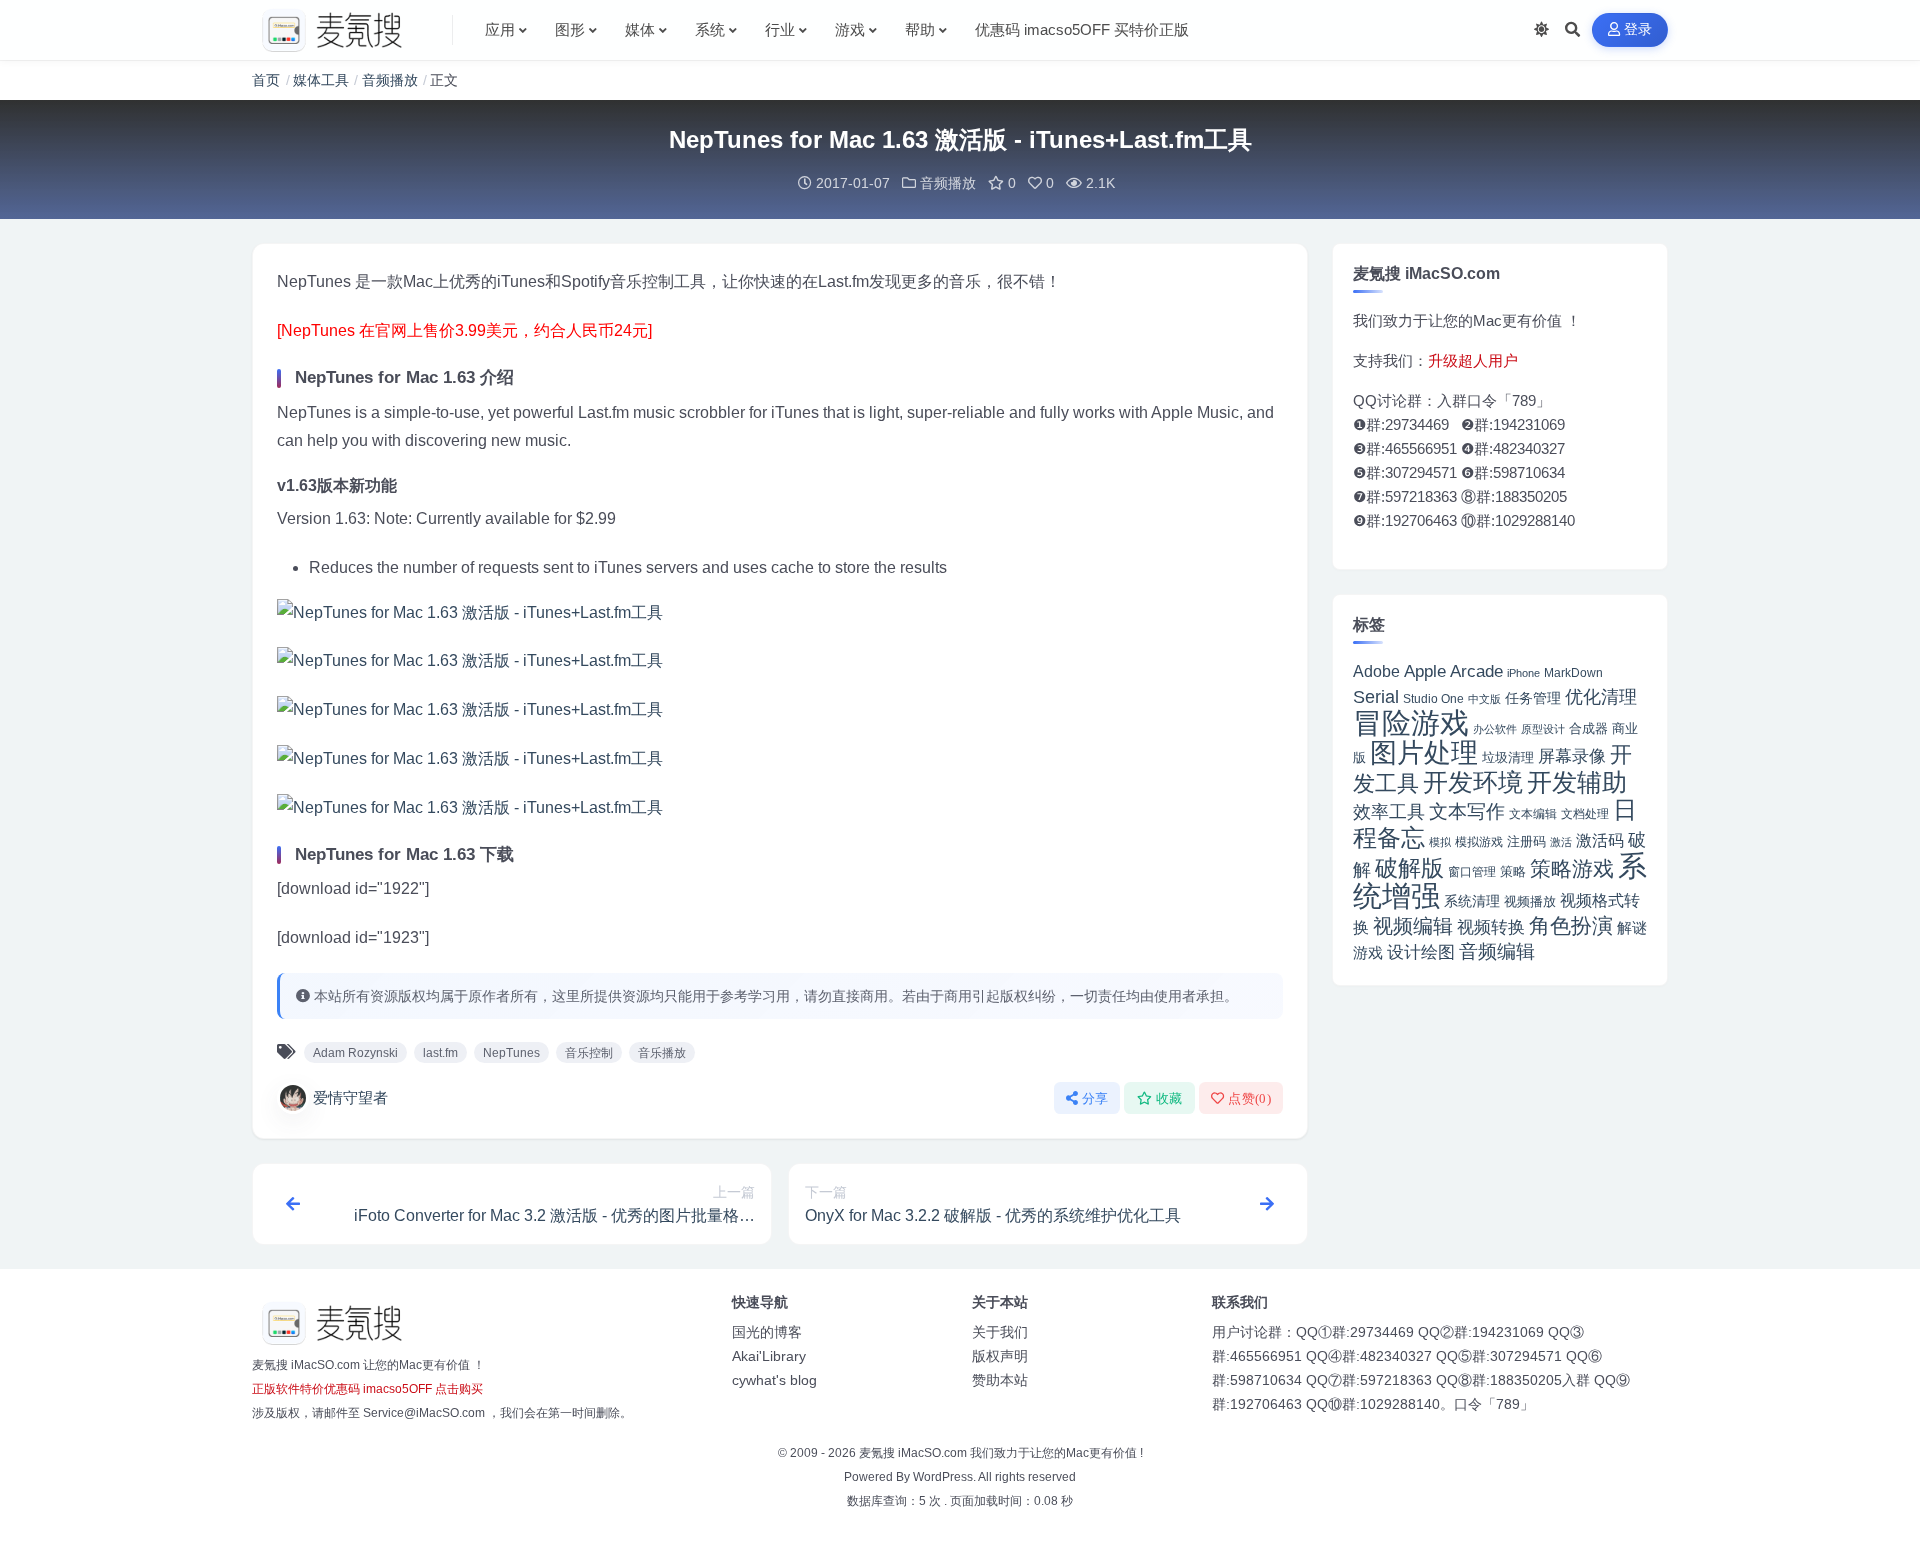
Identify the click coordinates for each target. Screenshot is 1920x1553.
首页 (266, 80)
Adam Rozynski (355, 1053)
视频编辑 (1413, 926)
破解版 (1409, 868)
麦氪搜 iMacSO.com (914, 1453)
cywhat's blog (774, 1380)
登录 (1638, 29)
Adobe (1376, 671)
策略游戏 (1572, 868)
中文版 (1484, 699)
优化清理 (1601, 697)
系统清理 (1472, 901)
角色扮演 (1571, 925)
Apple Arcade (1453, 671)
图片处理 (1424, 753)
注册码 (1526, 841)
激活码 (1600, 840)
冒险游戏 (1411, 722)
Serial (1376, 697)
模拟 (1440, 842)
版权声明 (1000, 1356)
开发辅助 (1577, 782)
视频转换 (1491, 927)
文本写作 (1467, 811)
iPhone (1523, 673)
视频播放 (1530, 901)
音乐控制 (589, 1053)
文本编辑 (1533, 813)
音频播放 (390, 80)
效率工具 (1389, 812)
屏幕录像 (1572, 756)
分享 (1095, 1098)
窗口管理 (1472, 872)
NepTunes (511, 1053)
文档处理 (1585, 814)
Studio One (1433, 699)
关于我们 (1000, 1332)
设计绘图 (1421, 952)
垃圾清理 (1508, 757)
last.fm (440, 1053)
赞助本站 (1000, 1380)
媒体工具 (321, 80)
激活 (1561, 842)
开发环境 (1473, 782)
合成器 (1588, 728)
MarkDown (1573, 673)
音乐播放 (662, 1053)
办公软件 (1495, 729)
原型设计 (1543, 729)
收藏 (1169, 1098)
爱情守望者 (350, 1097)
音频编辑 (1497, 951)
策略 (1513, 872)
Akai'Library (769, 1356)
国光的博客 (767, 1332)
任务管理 (1533, 698)
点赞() (1249, 1098)
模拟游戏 (1479, 841)
